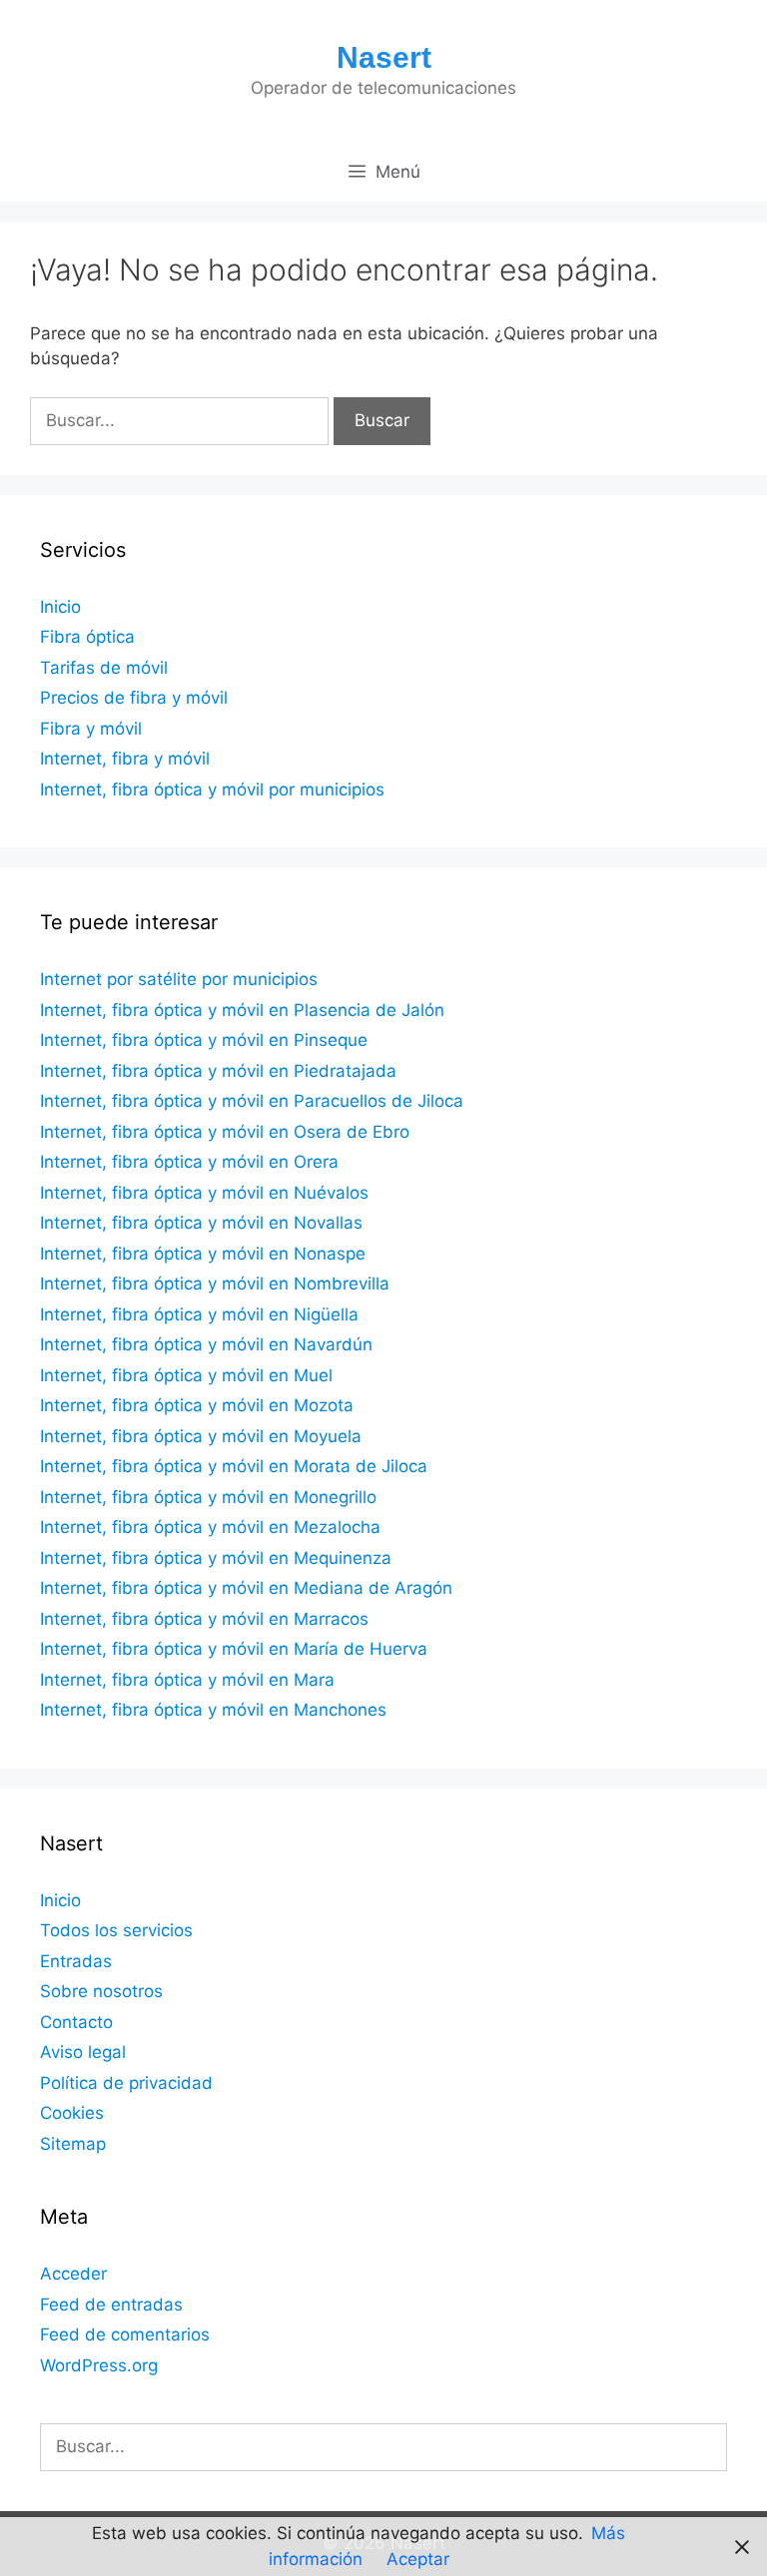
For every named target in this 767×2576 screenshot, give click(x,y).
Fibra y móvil (91, 729)
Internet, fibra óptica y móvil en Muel (186, 1375)
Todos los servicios (116, 1930)
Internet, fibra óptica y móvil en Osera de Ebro (225, 1132)
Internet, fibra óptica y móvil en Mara (187, 1680)
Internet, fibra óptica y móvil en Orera (189, 1162)
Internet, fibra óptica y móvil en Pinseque (204, 1040)
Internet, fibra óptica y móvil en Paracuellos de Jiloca (252, 1101)
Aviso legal (83, 2052)
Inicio (60, 607)
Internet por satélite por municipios (179, 979)
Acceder (73, 2274)
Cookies (72, 2113)
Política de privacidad (126, 2083)
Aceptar (418, 2559)
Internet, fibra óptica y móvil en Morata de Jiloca (234, 1466)
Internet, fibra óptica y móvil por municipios (212, 789)
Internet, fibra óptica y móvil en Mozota (197, 1405)
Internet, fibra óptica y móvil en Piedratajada (218, 1071)
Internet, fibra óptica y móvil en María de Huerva (234, 1649)
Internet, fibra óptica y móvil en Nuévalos (204, 1193)
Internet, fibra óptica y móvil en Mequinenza (216, 1558)
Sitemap (73, 2144)
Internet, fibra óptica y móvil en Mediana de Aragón (246, 1588)
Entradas (76, 1961)
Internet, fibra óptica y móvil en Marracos (204, 1619)
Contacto (76, 2022)
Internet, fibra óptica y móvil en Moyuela (201, 1436)
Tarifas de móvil (104, 668)
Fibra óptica (87, 637)
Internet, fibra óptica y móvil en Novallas (201, 1223)
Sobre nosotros (101, 1991)
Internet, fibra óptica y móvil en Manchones (213, 1710)
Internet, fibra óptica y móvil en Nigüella (199, 1314)
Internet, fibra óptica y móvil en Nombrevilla (215, 1284)
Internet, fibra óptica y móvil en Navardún (206, 1344)
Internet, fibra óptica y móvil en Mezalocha (210, 1527)
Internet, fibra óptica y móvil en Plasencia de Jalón (242, 1010)
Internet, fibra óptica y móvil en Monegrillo (208, 1497)
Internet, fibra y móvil (125, 759)
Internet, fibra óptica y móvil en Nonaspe (203, 1254)
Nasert (384, 57)
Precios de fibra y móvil (134, 698)
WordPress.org (99, 2365)
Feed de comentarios (125, 2334)
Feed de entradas (111, 2305)
